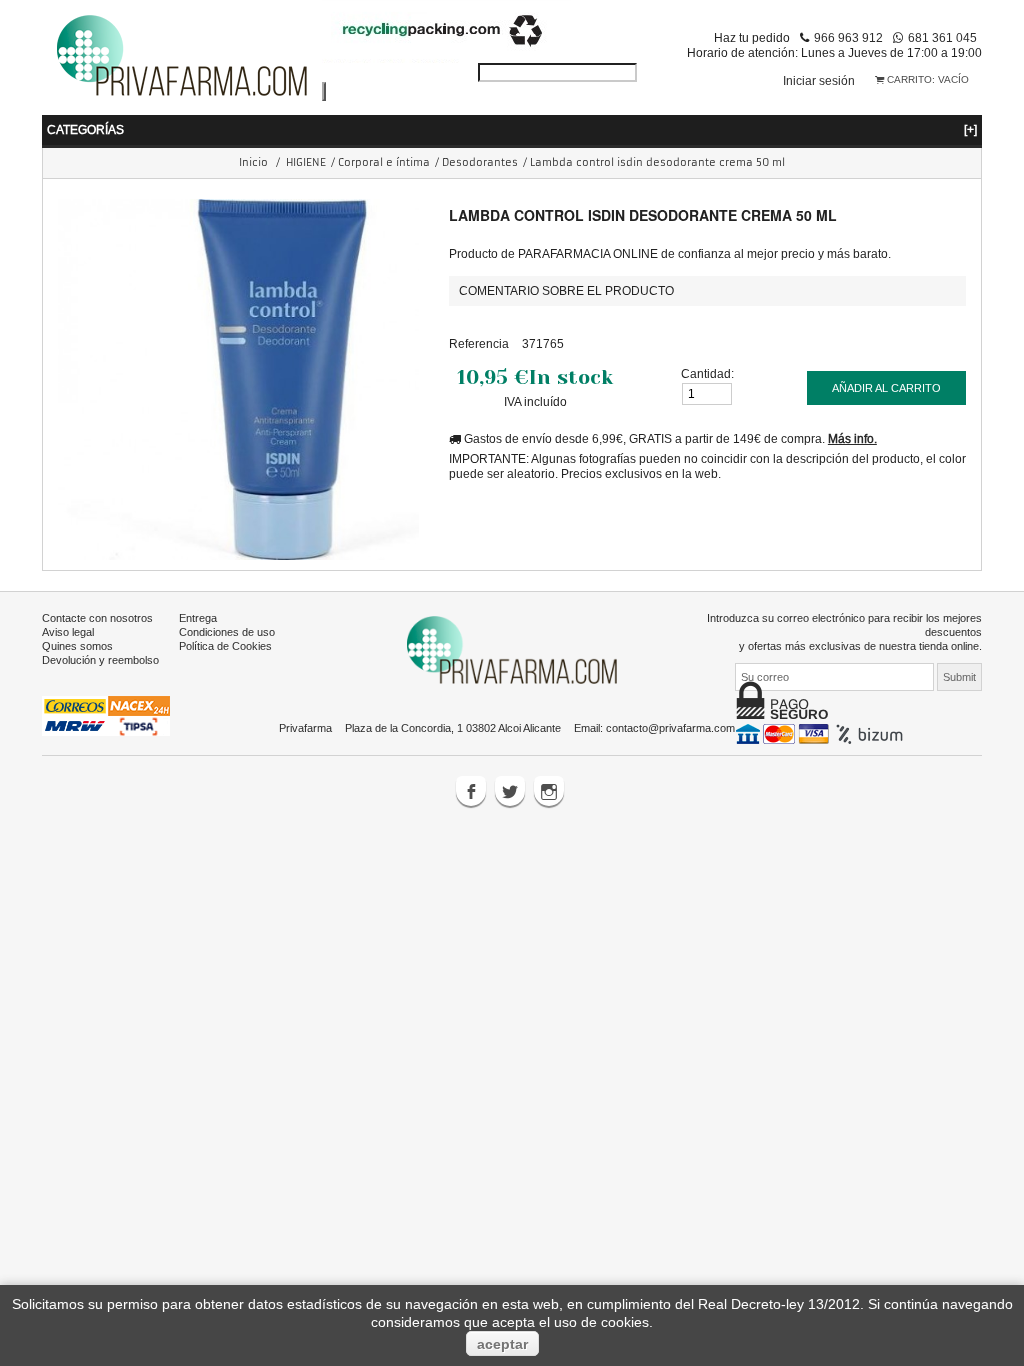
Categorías (512, 129)
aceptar (502, 1344)
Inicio (253, 162)
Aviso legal (68, 632)
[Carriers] (106, 715)
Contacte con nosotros (97, 618)
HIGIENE (306, 162)
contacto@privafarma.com (670, 728)
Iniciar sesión (819, 80)
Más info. (852, 438)
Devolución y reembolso (100, 660)
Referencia (479, 343)
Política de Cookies (225, 646)
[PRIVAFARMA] (182, 54)
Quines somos (77, 646)
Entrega (198, 618)
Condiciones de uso (227, 632)
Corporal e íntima (384, 162)
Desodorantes (480, 162)
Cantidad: (707, 373)
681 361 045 (942, 37)
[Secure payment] (821, 733)
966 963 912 (848, 37)
